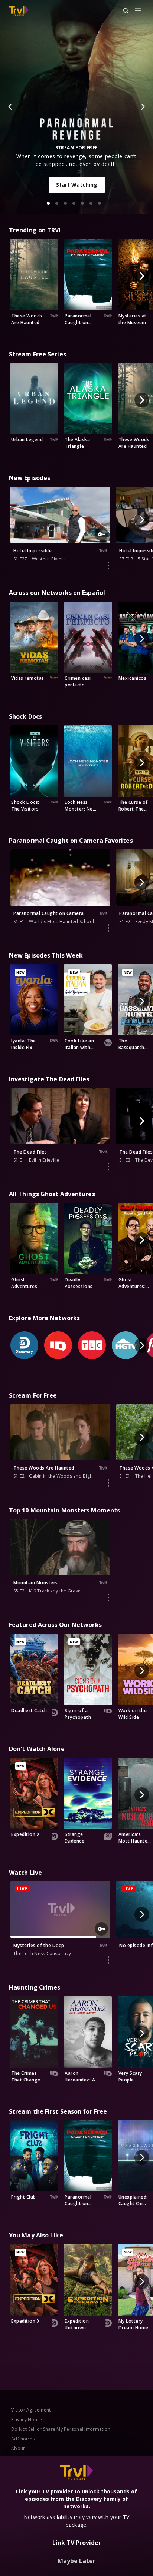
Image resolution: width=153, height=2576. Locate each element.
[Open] (138, 11)
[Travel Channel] (19, 11)
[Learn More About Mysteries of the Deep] (108, 1960)
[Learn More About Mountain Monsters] (108, 1597)
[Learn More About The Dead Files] (108, 1166)
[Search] (123, 11)
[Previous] (10, 107)
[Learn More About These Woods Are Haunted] (108, 1483)
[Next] (143, 107)
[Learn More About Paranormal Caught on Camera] (108, 928)
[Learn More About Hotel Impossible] (108, 565)
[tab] (48, 203)
